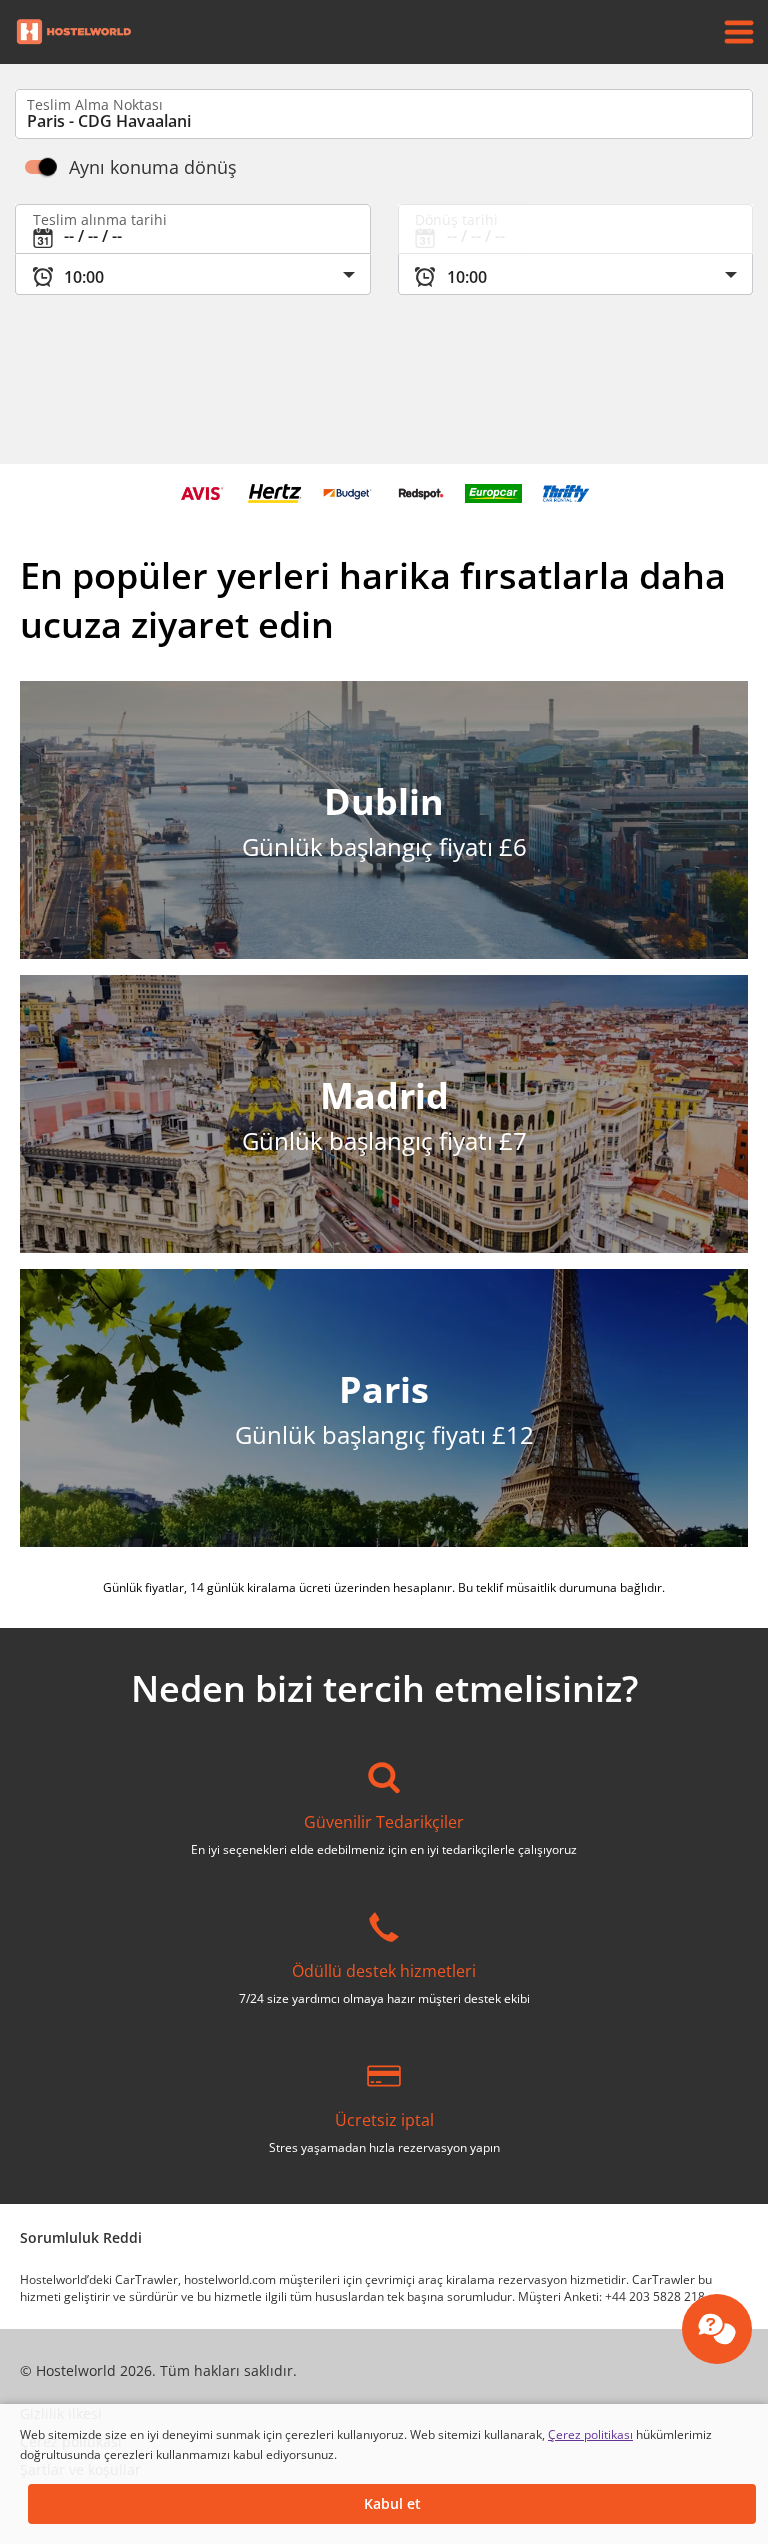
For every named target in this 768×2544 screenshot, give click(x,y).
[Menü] (739, 32)
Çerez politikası (590, 2434)
